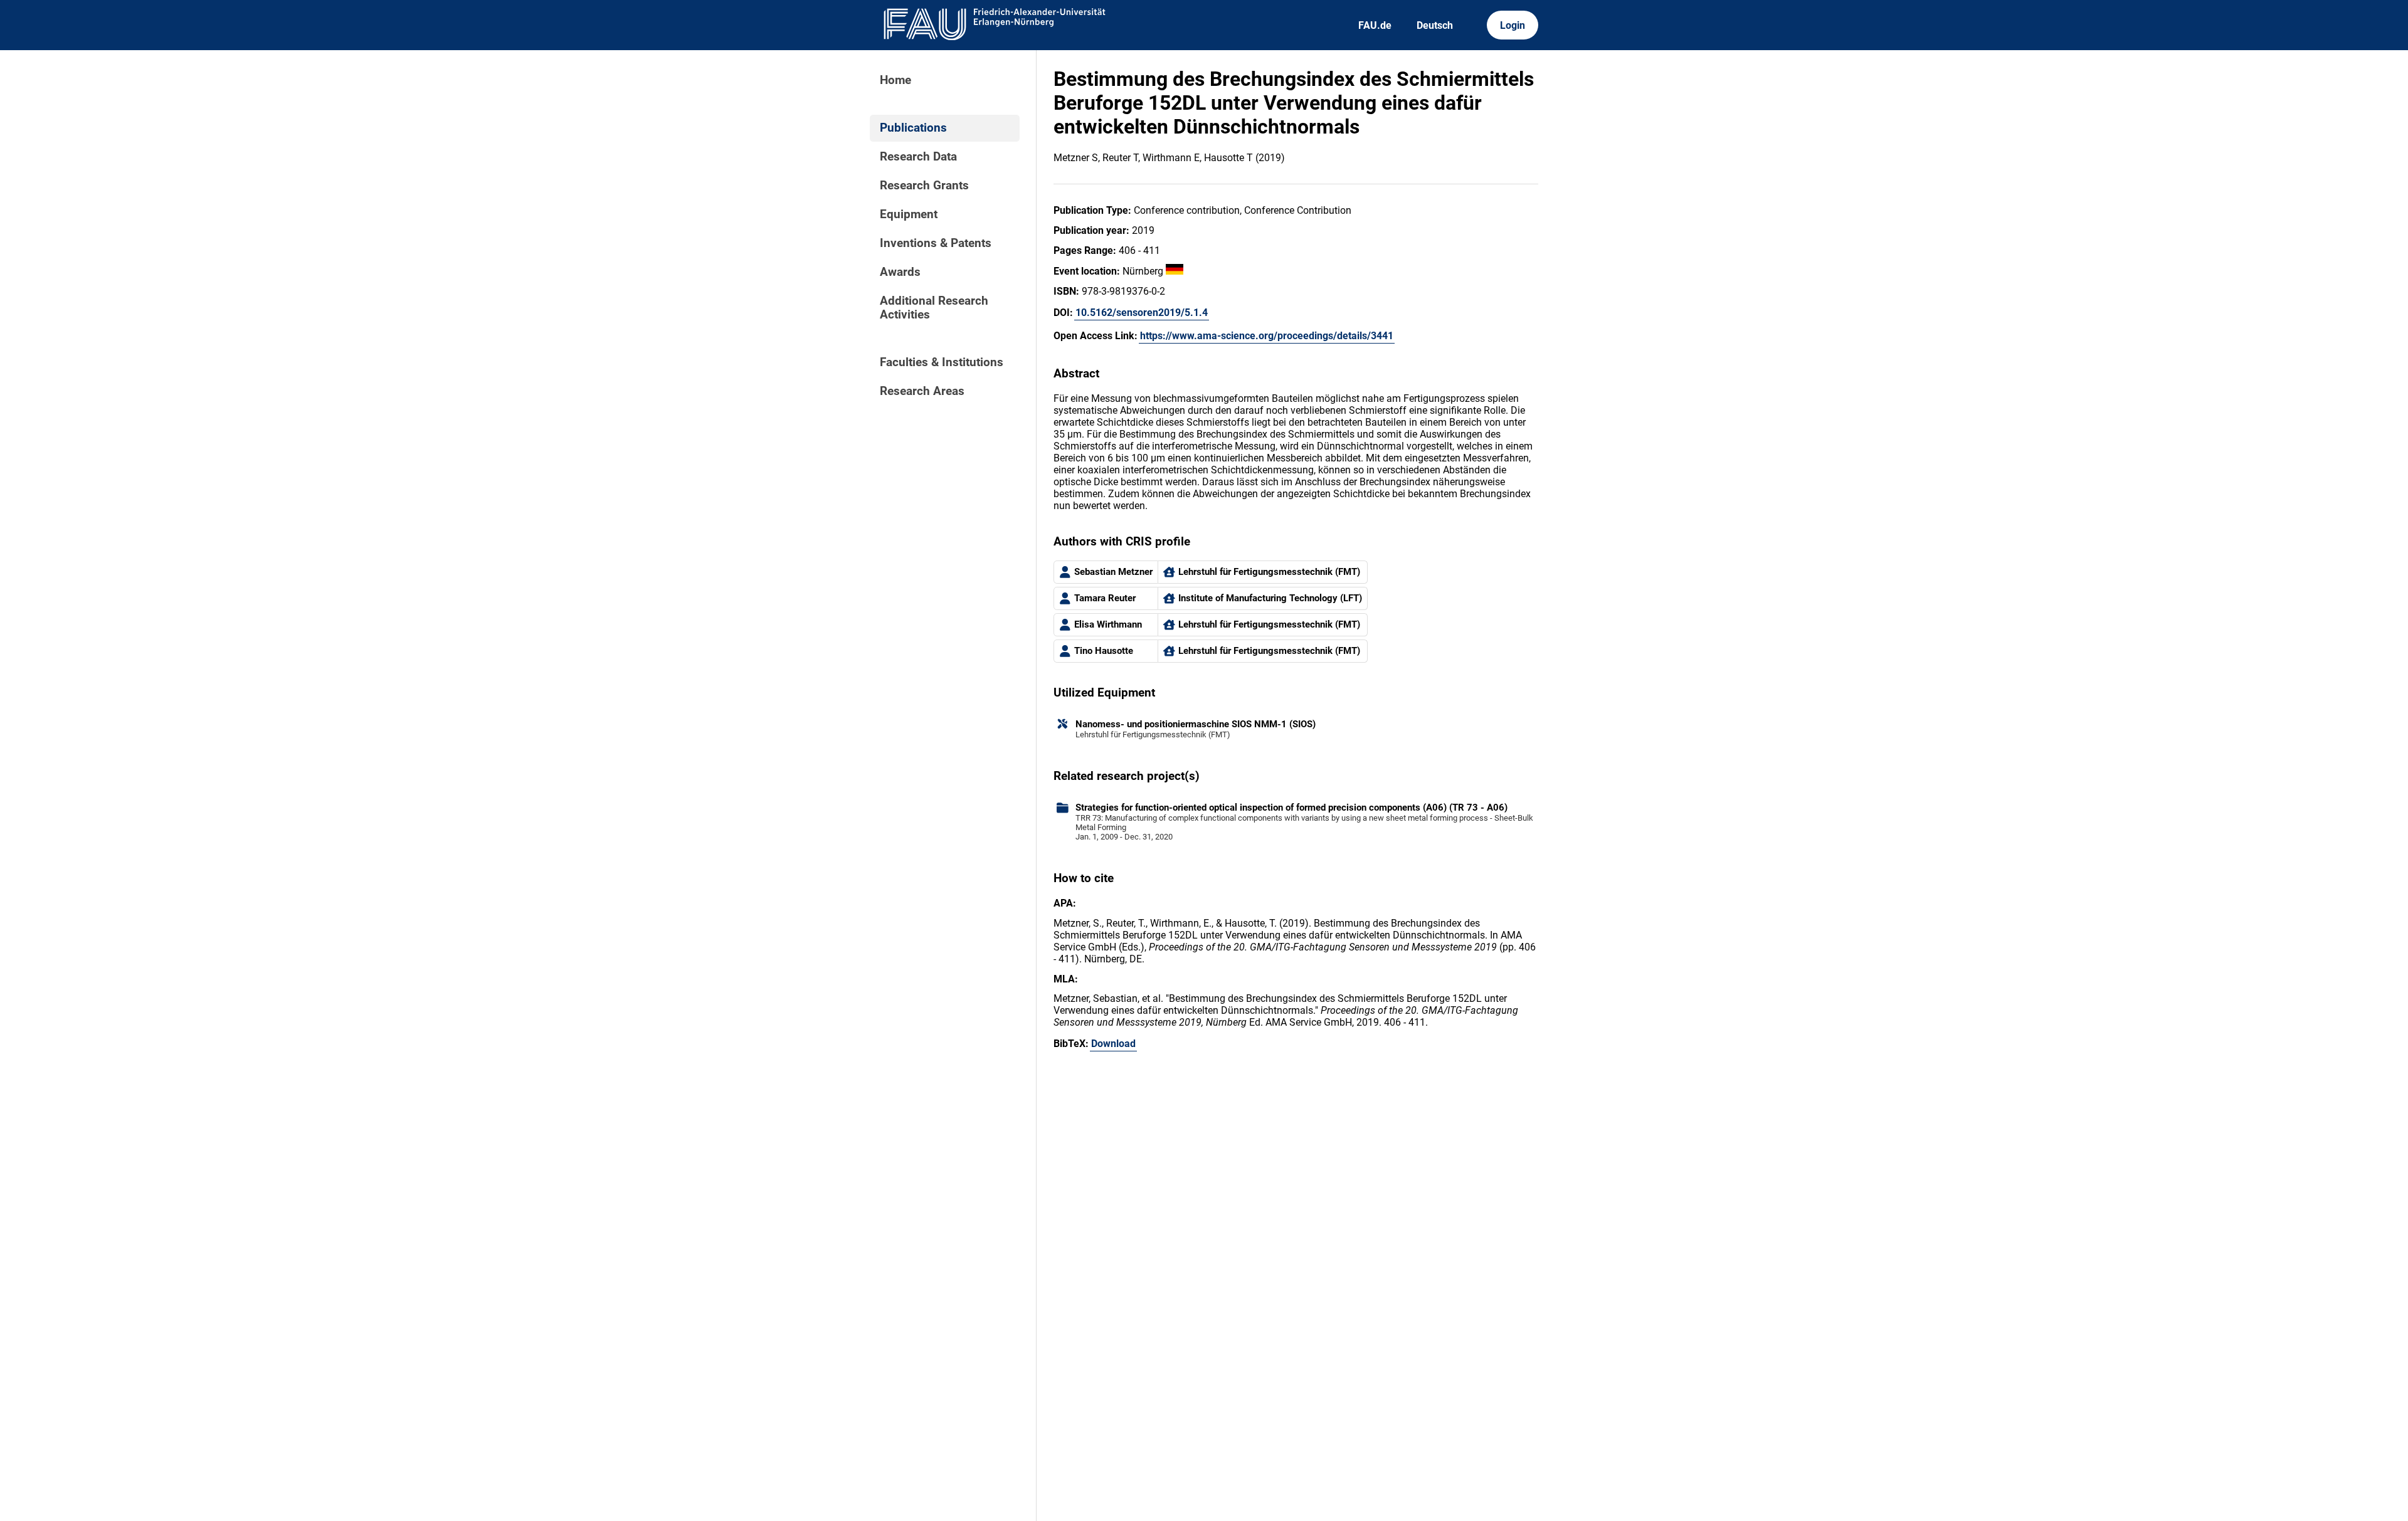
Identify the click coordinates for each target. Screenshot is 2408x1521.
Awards (900, 272)
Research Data (918, 157)
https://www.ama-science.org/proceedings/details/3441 (1267, 336)
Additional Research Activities (934, 308)
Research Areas (922, 391)
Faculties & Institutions (942, 362)
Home (895, 80)
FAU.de (1375, 25)
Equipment (909, 214)
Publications (913, 128)
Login (1513, 25)
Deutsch (1435, 25)
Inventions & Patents (936, 243)
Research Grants (924, 186)
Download (1113, 1044)
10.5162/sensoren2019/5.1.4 (1142, 313)
